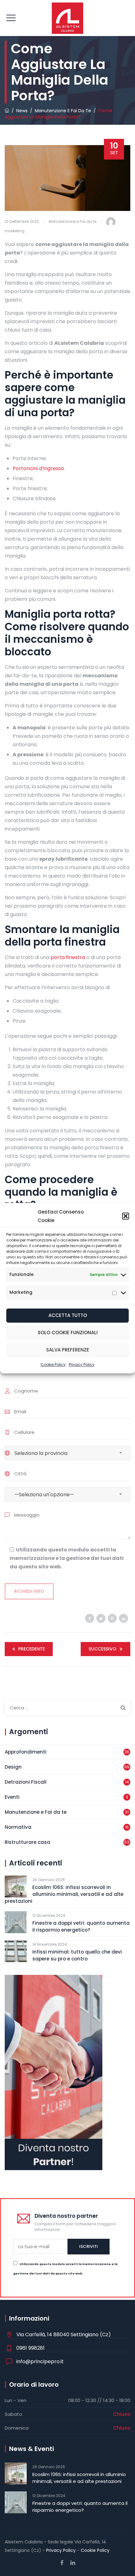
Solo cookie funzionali (68, 1333)
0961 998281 (30, 2348)
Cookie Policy (53, 1364)
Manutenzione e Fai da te (73, 221)
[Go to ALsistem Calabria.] (7, 111)
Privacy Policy (82, 1364)
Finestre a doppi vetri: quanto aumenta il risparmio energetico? (81, 1926)
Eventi (12, 1797)
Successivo (103, 1649)
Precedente (32, 1649)
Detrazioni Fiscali (26, 1782)
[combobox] (67, 1453)
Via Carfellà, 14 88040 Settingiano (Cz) (64, 2335)
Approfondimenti (26, 1752)
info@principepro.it (40, 2361)
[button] (126, 1216)
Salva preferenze (68, 1350)
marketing (15, 231)
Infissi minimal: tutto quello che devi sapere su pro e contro (77, 1955)
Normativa (18, 1827)
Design (13, 1767)
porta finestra (68, 957)
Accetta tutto (68, 1315)
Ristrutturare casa (27, 1842)
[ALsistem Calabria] (67, 18)
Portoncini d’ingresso (38, 468)
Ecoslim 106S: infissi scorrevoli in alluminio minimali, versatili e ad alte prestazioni (64, 1894)
